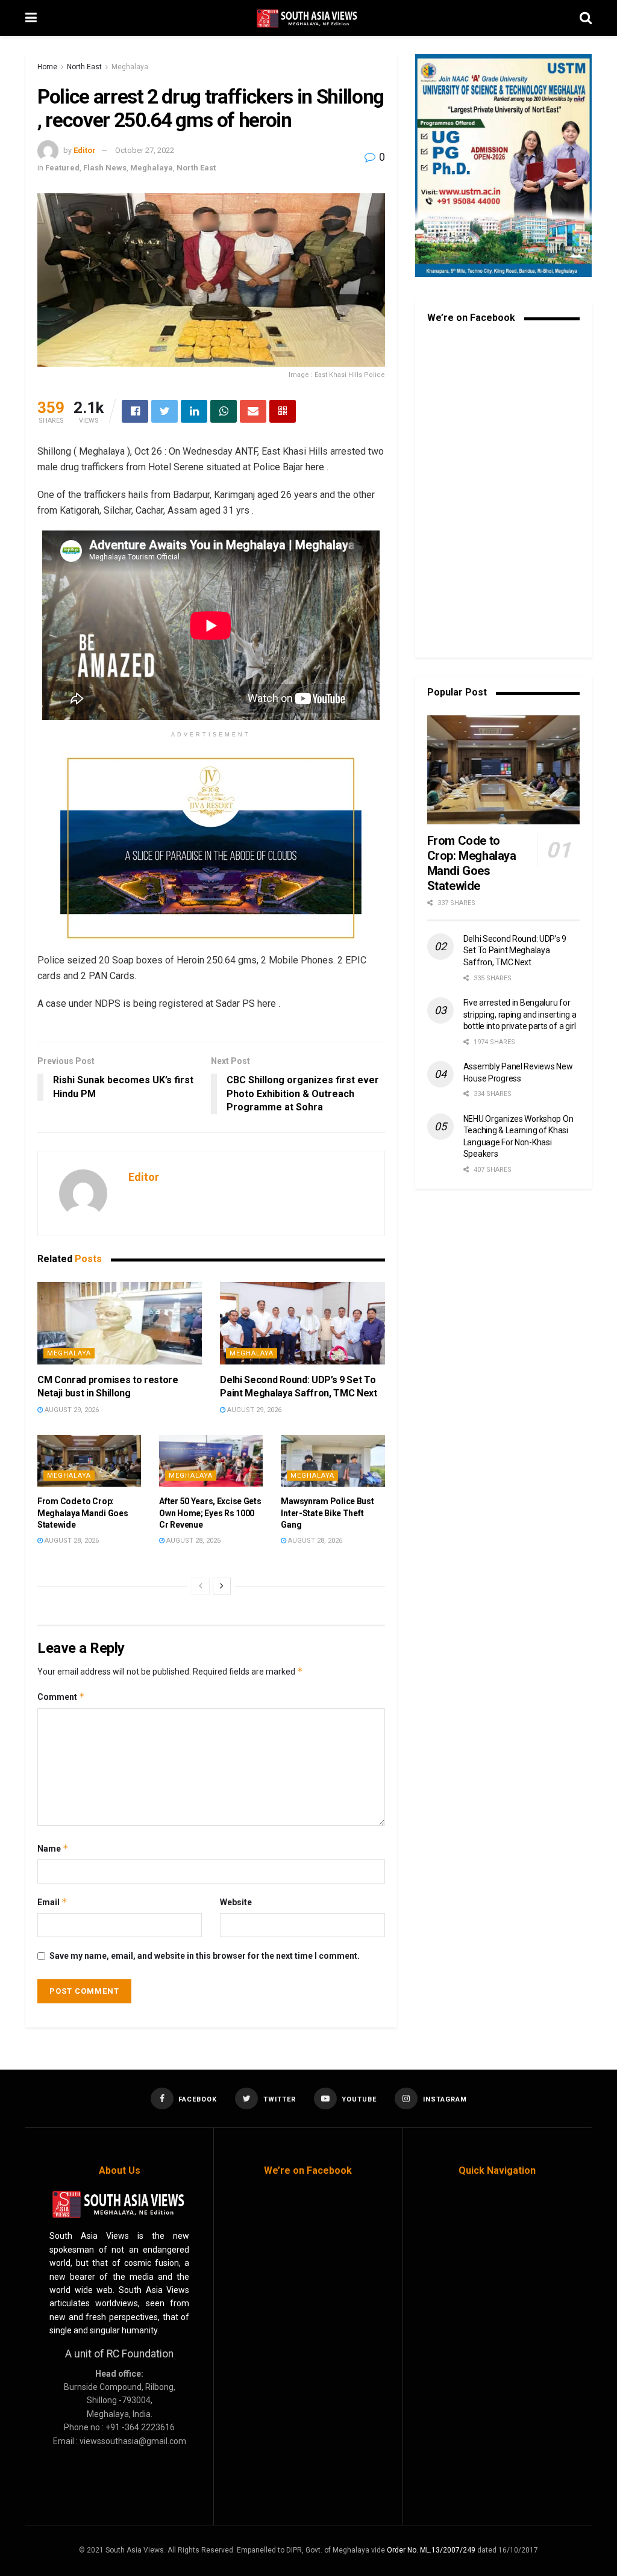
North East (84, 67)
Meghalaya (130, 67)
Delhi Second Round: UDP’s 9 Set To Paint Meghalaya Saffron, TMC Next (515, 950)
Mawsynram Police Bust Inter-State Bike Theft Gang (327, 1513)
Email (52, 1902)
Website (236, 1902)
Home (47, 67)
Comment (61, 1697)
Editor (85, 150)
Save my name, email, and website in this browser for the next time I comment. (205, 1956)
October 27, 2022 (145, 150)
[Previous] (201, 1586)
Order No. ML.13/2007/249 (431, 2550)
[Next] (222, 1586)
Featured (62, 168)
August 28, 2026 (71, 1541)
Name (53, 1848)
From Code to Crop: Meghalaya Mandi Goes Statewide (83, 1513)
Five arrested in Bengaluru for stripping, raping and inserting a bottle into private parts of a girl (520, 1014)
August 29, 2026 (71, 1410)
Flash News (105, 168)
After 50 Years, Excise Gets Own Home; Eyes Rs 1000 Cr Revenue (210, 1513)
